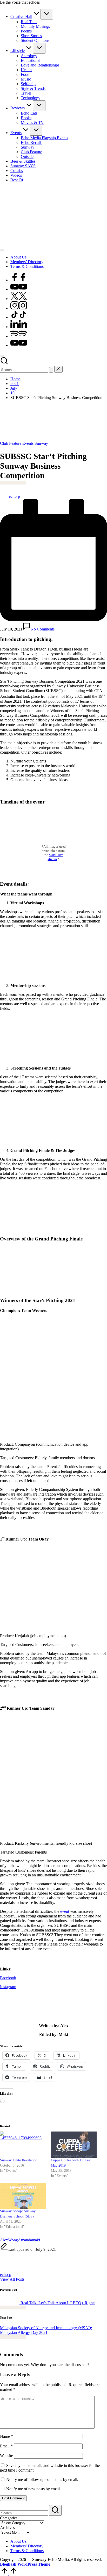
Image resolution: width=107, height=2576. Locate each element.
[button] (51, 370)
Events (28, 443)
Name (6, 2436)
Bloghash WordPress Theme (25, 2564)
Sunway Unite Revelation (19, 2160)
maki (36, 2240)
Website (6, 2456)
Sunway (41, 443)
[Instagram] (19, 308)
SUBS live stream (56, 857)
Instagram (8, 1987)
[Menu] (2, 250)
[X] (19, 299)
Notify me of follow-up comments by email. (42, 2479)
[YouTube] (19, 289)
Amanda (25, 2240)
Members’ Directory (27, 2546)
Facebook (8, 1978)
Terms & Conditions (27, 2551)
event (65, 1911)
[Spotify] (19, 336)
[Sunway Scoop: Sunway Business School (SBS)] (23, 2196)
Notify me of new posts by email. (34, 2489)
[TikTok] (19, 317)
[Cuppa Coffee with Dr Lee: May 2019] (74, 2145)
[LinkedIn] (19, 327)
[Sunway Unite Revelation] (23, 2145)
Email (6, 2446)
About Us (18, 2541)
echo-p (6, 2275)
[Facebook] (19, 280)
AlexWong (9, 2240)
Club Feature (11, 443)
